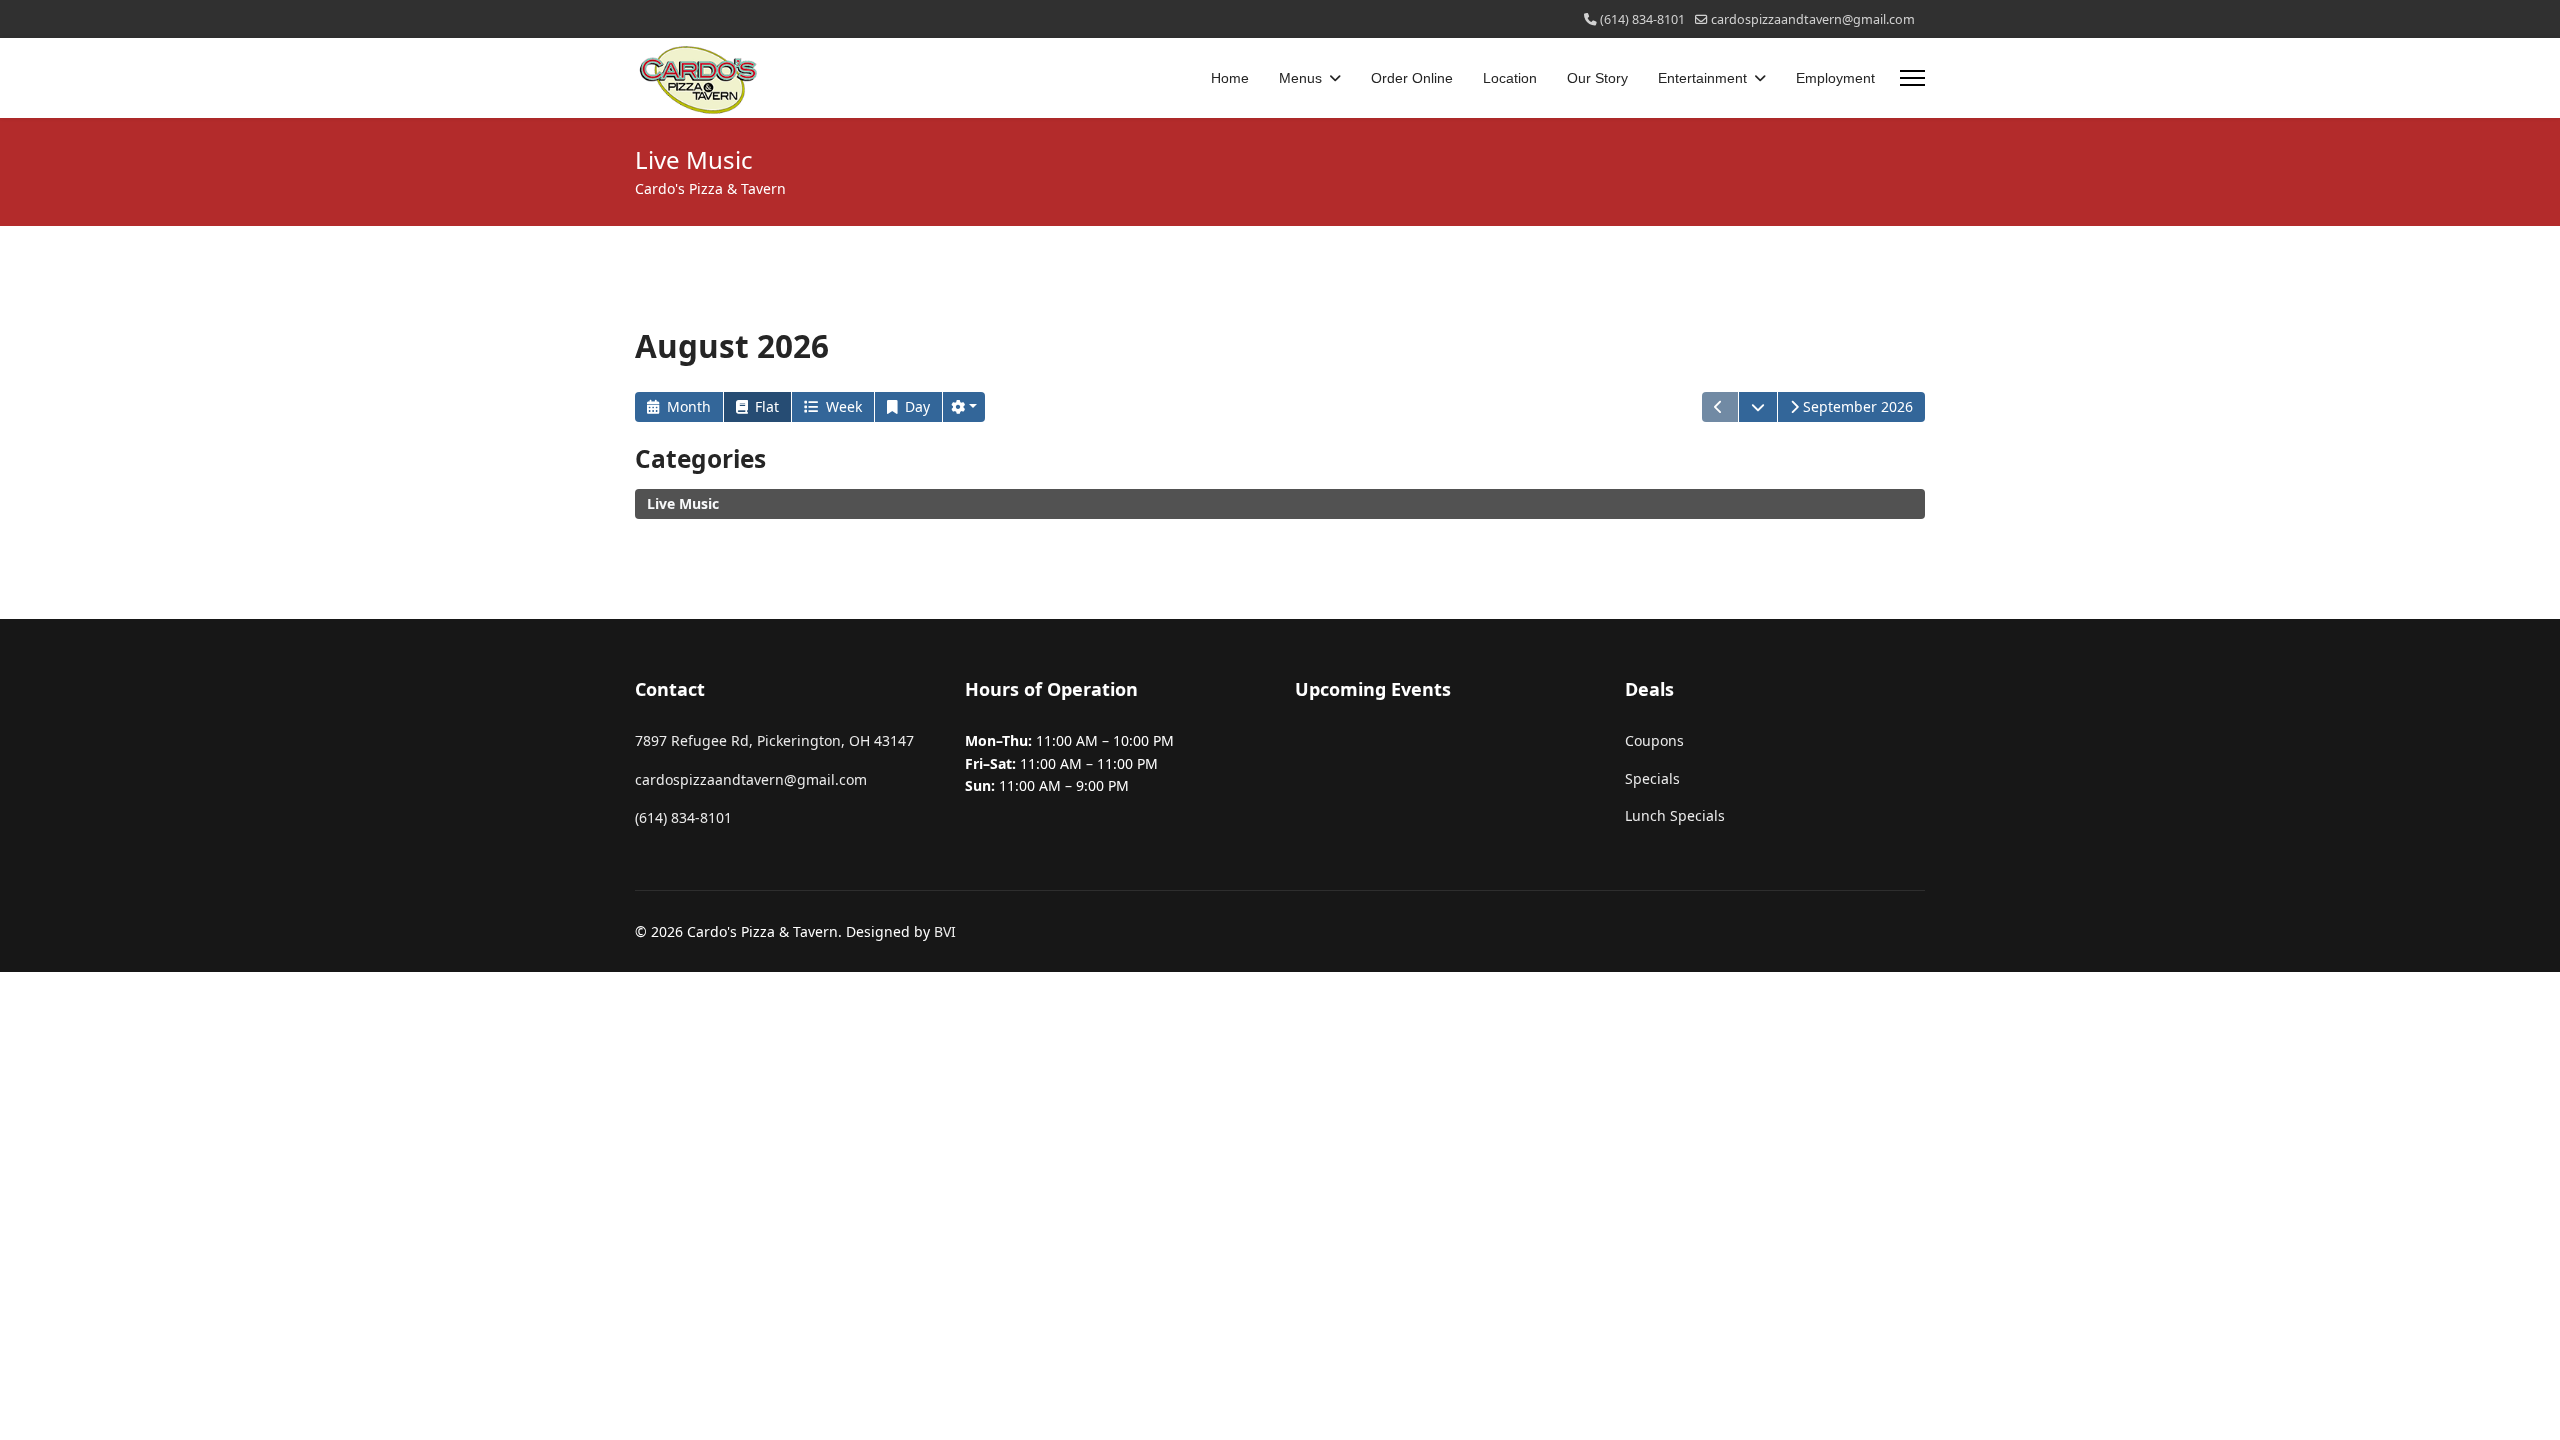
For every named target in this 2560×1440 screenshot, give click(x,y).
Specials (1652, 778)
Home (1230, 78)
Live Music (683, 503)
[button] (964, 407)
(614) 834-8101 (1642, 19)
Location (1510, 78)
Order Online (1412, 78)
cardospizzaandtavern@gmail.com (1813, 19)
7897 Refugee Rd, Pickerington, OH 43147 (774, 740)
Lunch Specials (1675, 815)
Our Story (1597, 78)
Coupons (1654, 740)
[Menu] (1912, 78)
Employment (1835, 78)
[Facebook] (640, 18)
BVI (945, 931)
